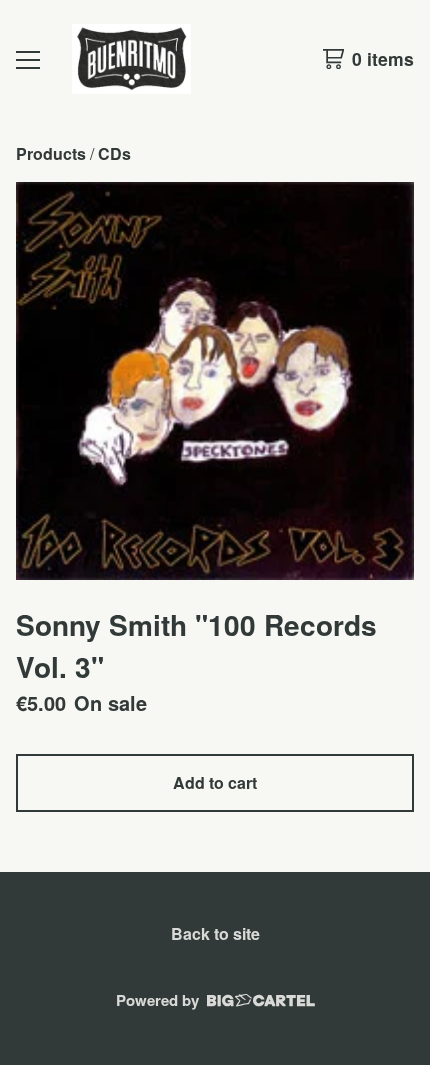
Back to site (215, 933)
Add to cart (215, 782)
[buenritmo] (131, 59)
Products (51, 153)
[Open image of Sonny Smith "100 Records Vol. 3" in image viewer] (215, 381)
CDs (114, 153)
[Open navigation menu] (28, 59)
